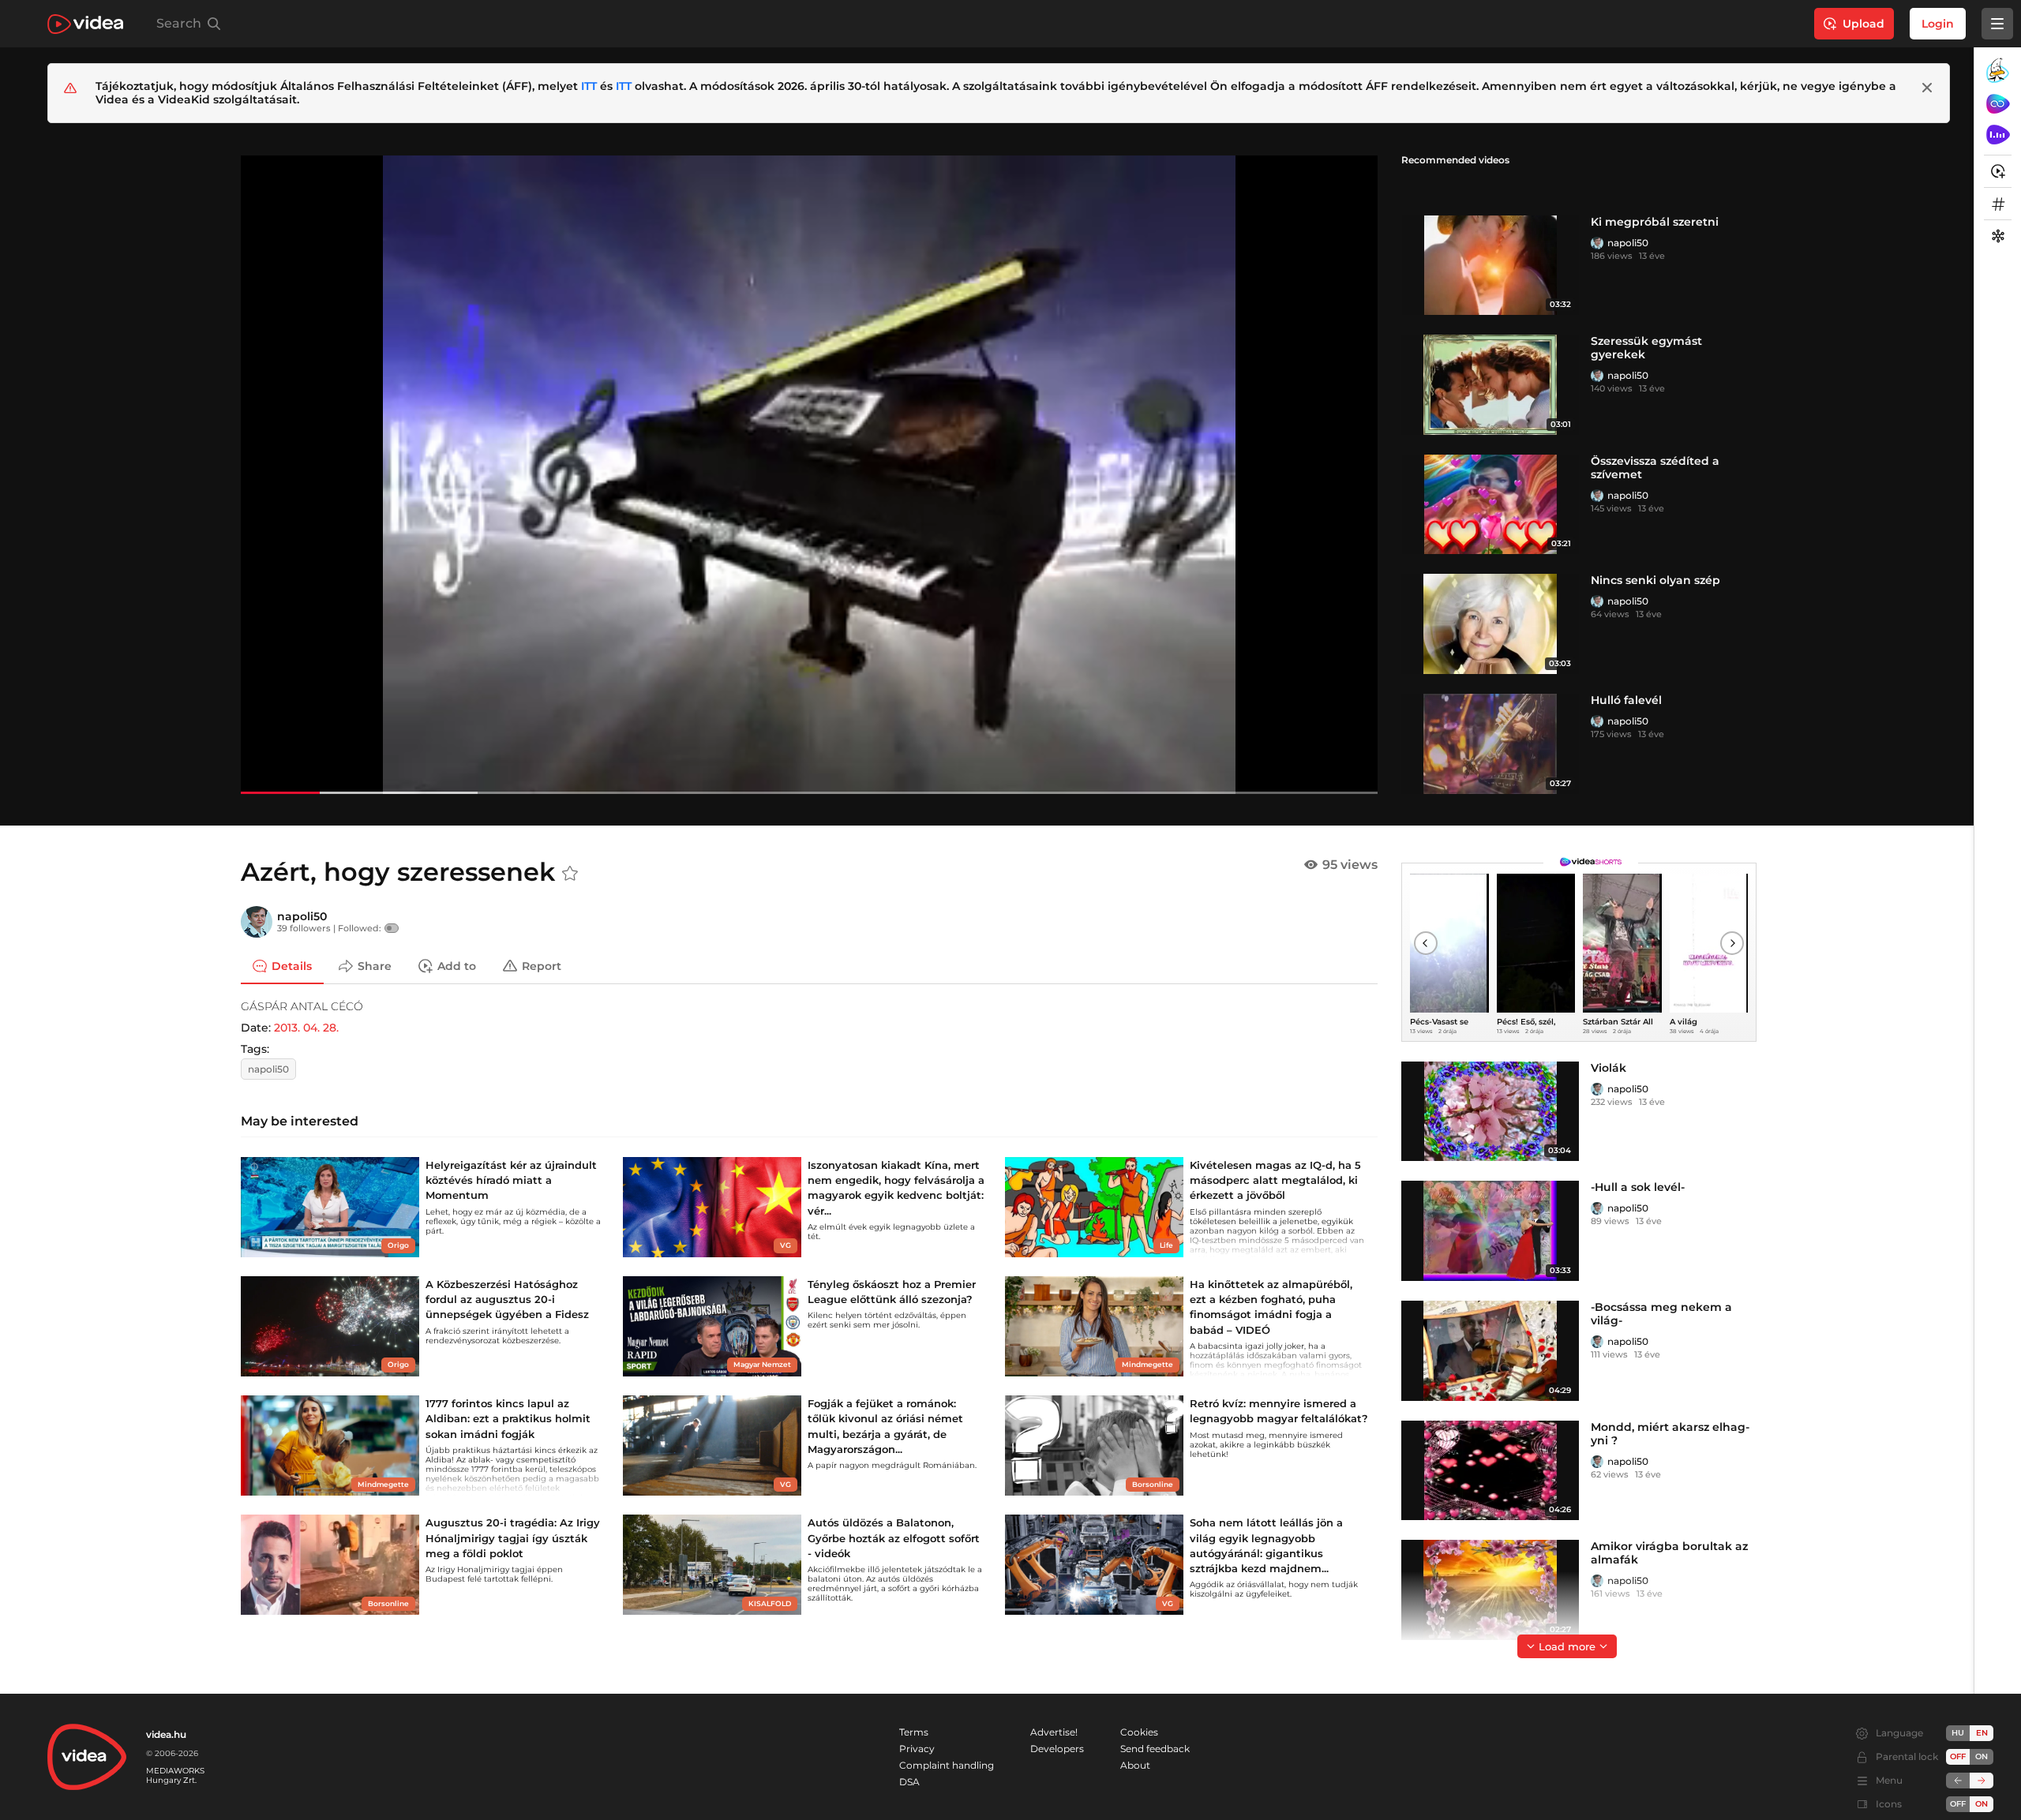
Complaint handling (947, 1765)
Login (1938, 24)
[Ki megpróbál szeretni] (1490, 266)
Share (375, 966)
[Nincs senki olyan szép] (1490, 624)
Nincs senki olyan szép (1655, 580)
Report (542, 966)
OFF (1958, 1804)
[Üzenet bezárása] (1927, 88)
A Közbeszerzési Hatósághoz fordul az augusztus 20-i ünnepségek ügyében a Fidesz (507, 1299)
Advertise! (1054, 1732)
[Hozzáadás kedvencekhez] (570, 874)
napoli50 (1628, 243)
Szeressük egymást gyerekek (1646, 348)
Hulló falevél (1626, 700)
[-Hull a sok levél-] (1490, 1231)
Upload (1864, 24)
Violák (1609, 1068)
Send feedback (1155, 1749)
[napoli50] (1597, 243)
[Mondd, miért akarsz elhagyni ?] (1490, 1471)
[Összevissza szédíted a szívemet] (1490, 505)
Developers (1057, 1749)
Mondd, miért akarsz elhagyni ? (1670, 1434)
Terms (914, 1732)
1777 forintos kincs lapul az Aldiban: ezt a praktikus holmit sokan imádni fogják (508, 1418)
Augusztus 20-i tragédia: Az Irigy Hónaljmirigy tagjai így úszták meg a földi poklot (513, 1537)
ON (1982, 1756)
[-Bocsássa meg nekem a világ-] (1490, 1351)
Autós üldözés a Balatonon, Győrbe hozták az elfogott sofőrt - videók (894, 1537)
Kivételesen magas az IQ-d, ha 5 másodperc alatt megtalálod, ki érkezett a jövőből (1275, 1180)
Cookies (1139, 1732)
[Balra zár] (1958, 1781)
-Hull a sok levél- (1638, 1187)
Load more (1567, 1646)
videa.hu (166, 1734)
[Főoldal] (85, 24)
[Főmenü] (1997, 24)
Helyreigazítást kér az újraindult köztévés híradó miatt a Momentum (511, 1180)
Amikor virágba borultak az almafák (1669, 1553)
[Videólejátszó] (809, 474)
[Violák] (1490, 1112)
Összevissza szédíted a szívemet (1655, 468)
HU (1958, 1733)
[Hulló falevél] (1490, 744)
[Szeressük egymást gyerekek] (1490, 385)
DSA (909, 1782)
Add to (457, 966)
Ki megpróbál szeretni (1655, 222)
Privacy (917, 1749)
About (1135, 1765)
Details (292, 966)
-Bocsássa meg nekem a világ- (1661, 1314)
